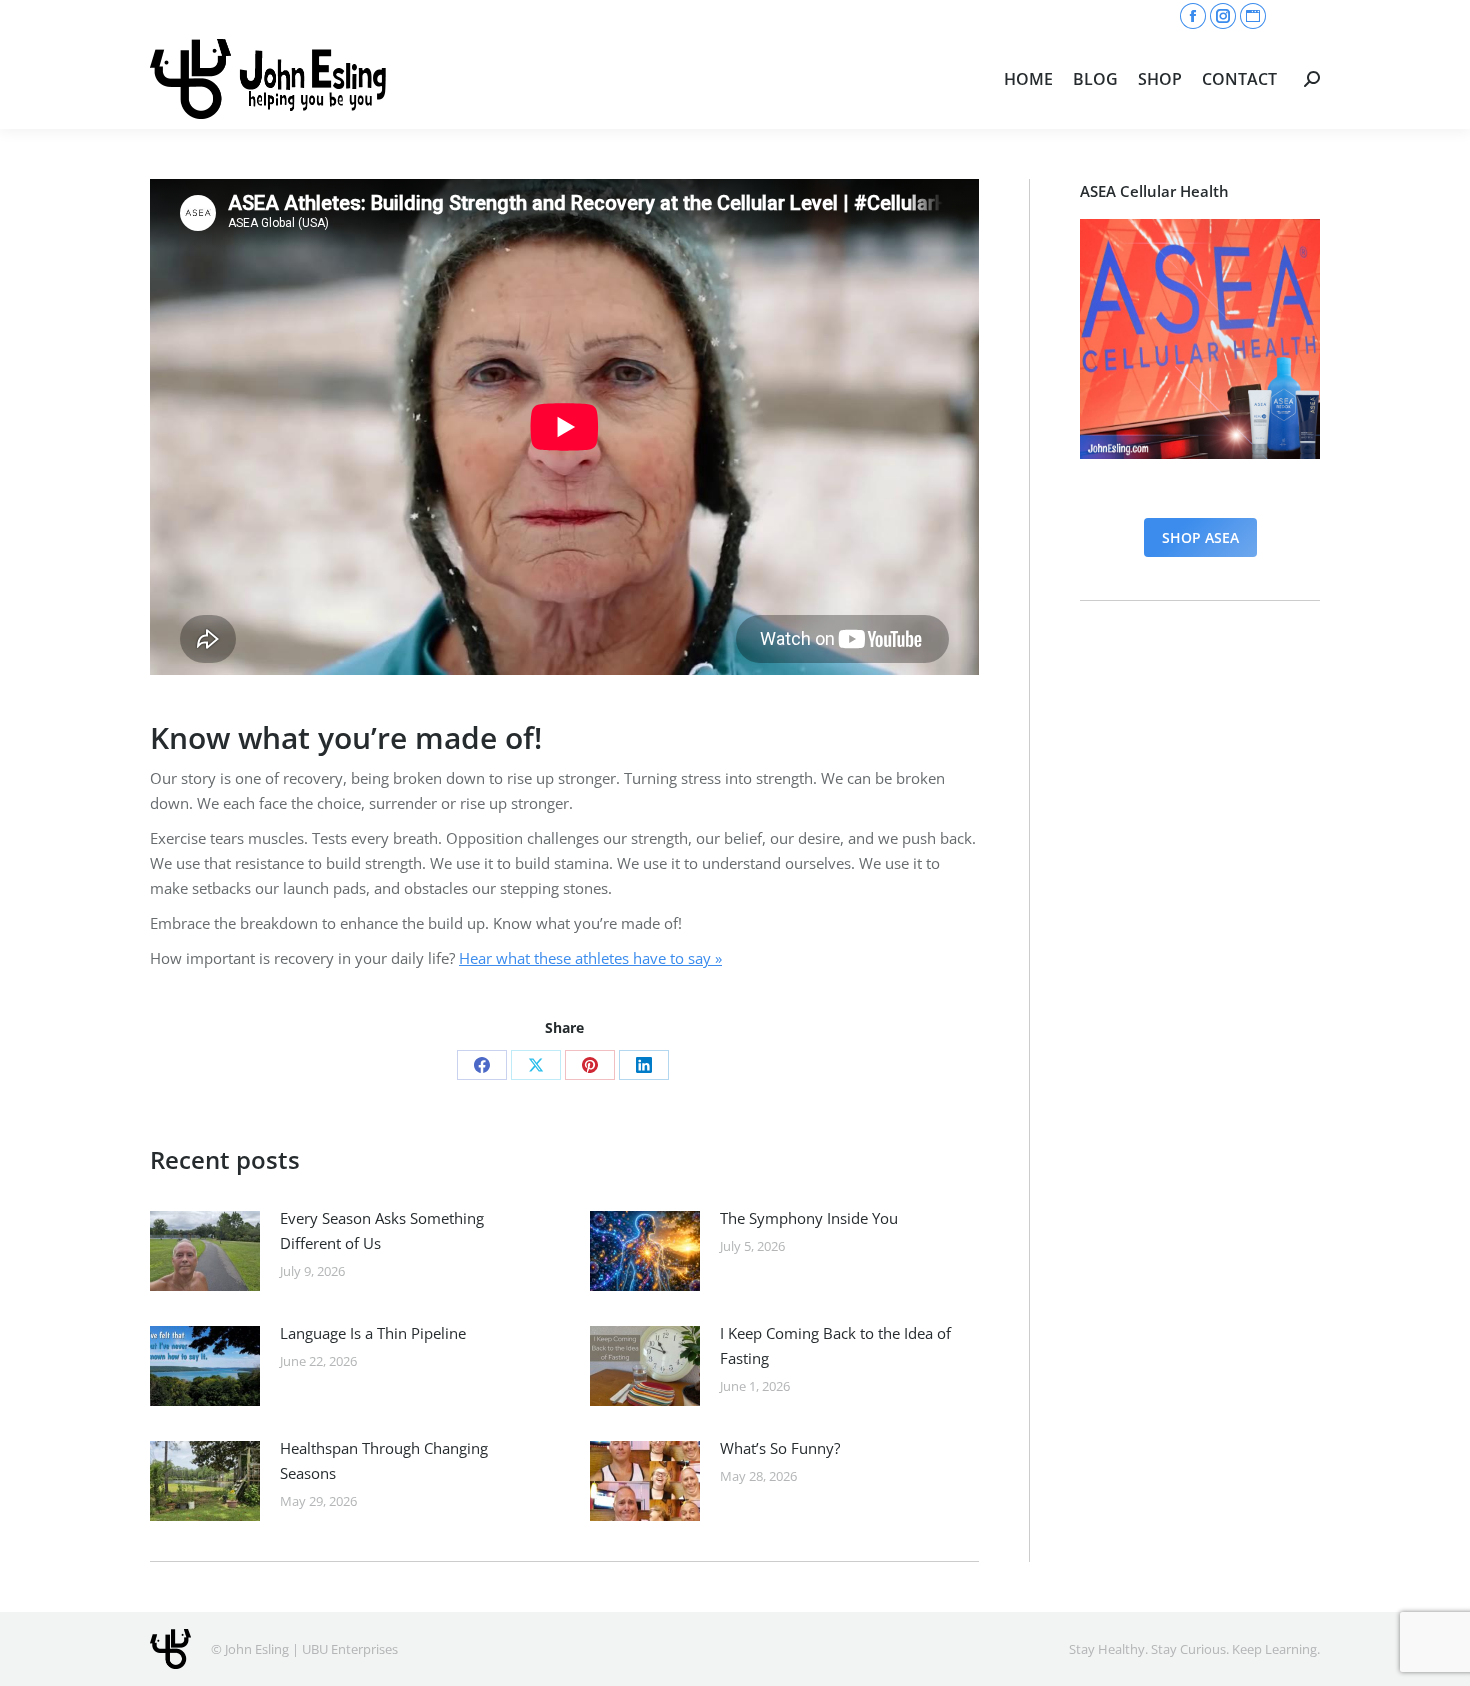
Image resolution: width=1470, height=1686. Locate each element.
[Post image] (205, 1251)
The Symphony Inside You (809, 1218)
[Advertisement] (1200, 934)
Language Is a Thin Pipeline (373, 1333)
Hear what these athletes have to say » (590, 958)
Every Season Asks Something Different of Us (382, 1230)
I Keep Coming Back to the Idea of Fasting (835, 1345)
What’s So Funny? (780, 1448)
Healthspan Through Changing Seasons (384, 1460)
